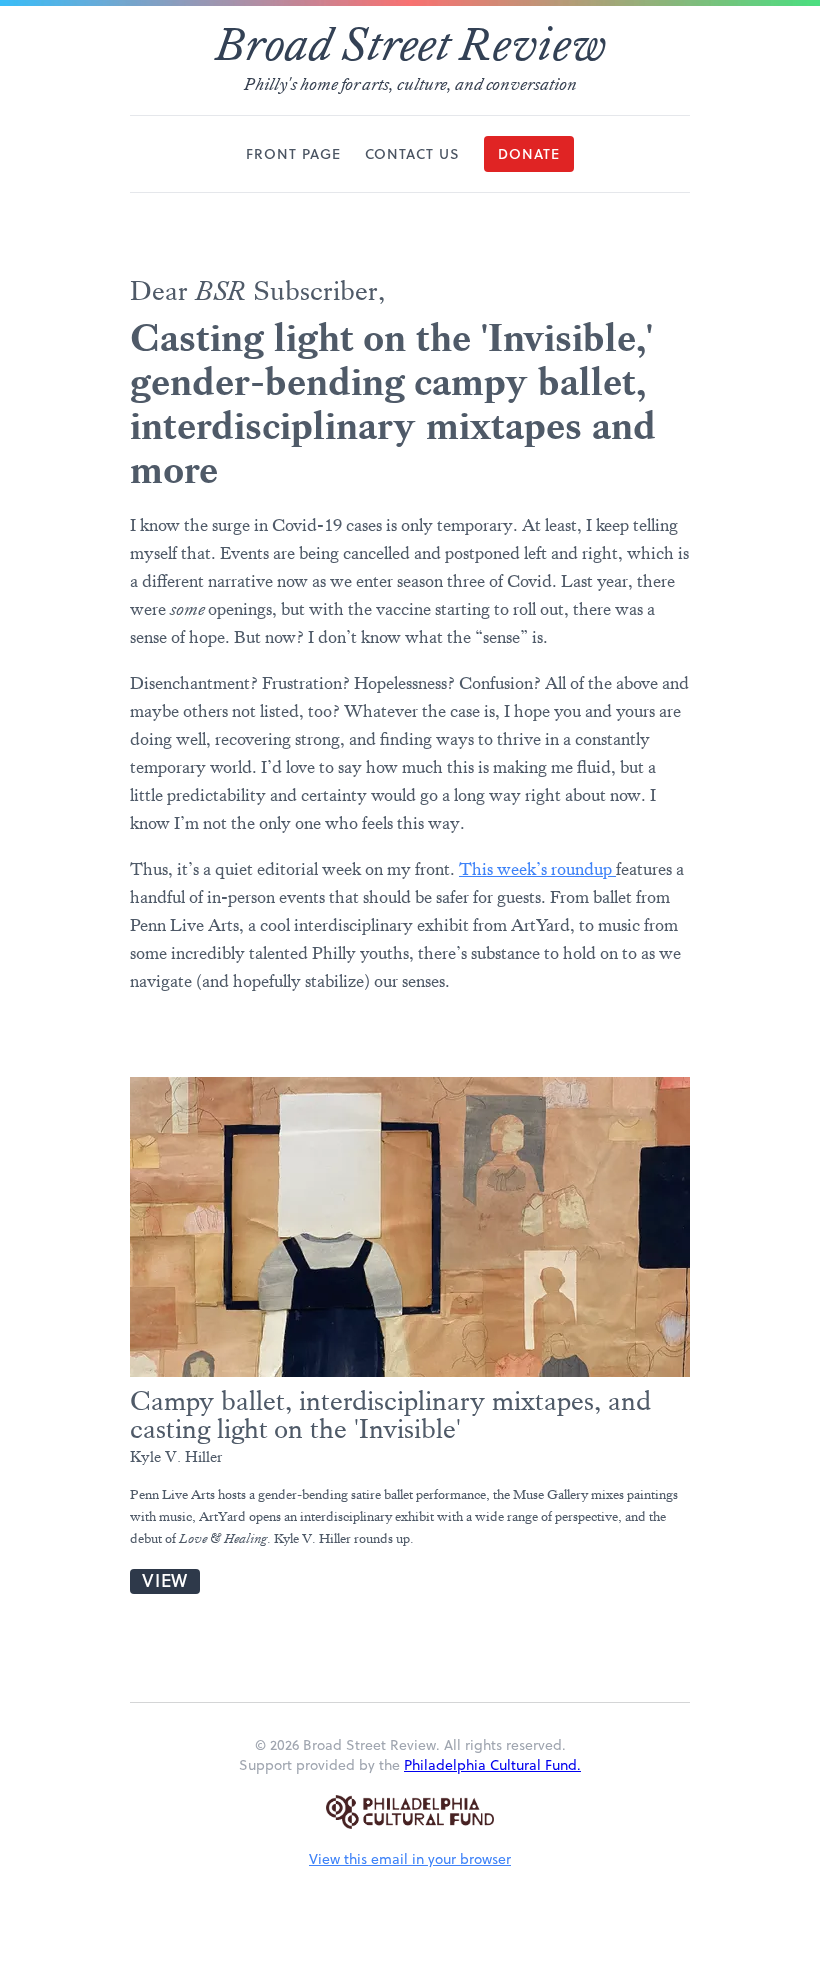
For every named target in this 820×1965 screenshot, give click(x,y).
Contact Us (412, 154)
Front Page (293, 154)
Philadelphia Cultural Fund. (492, 1765)
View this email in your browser (410, 1859)
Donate (529, 154)
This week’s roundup (537, 869)
